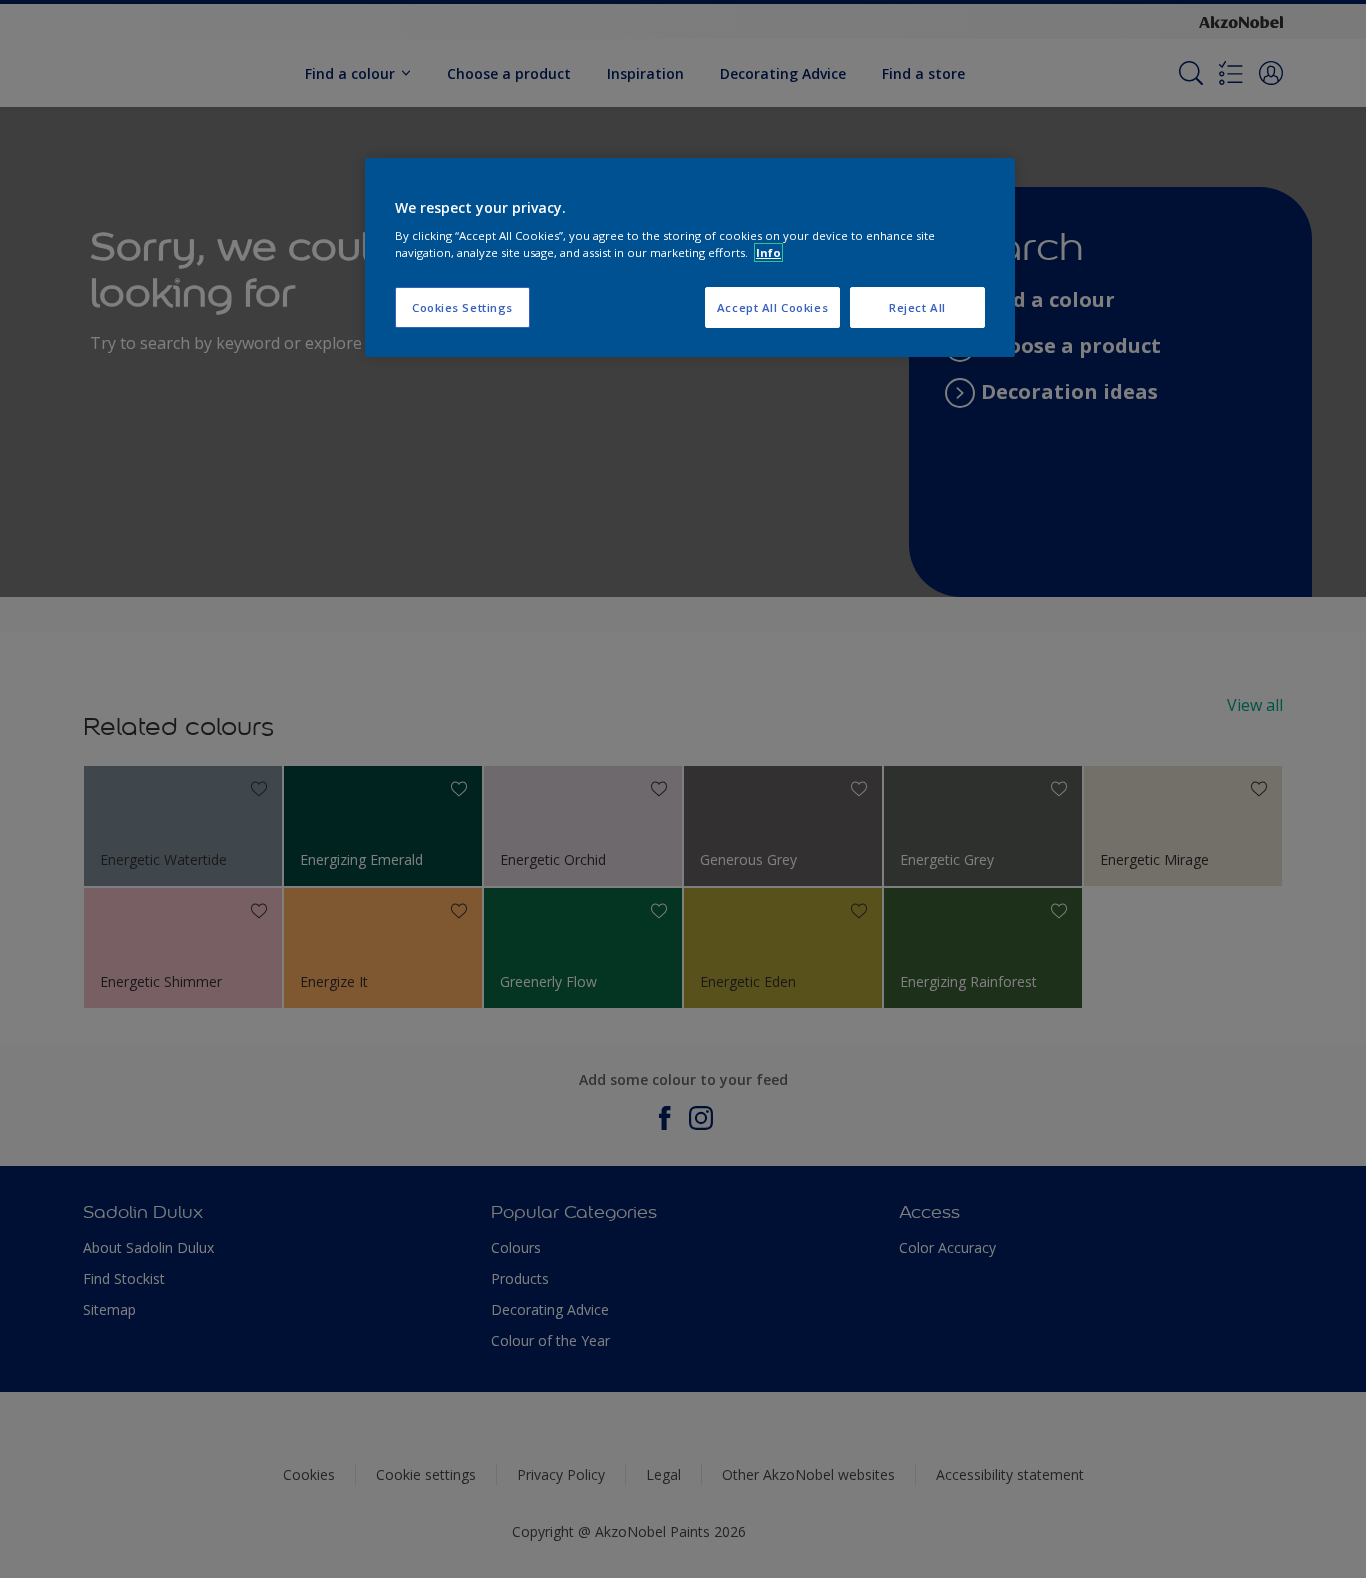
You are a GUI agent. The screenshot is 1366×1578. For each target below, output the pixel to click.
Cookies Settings (462, 307)
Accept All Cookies (772, 307)
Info (768, 252)
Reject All (917, 307)
